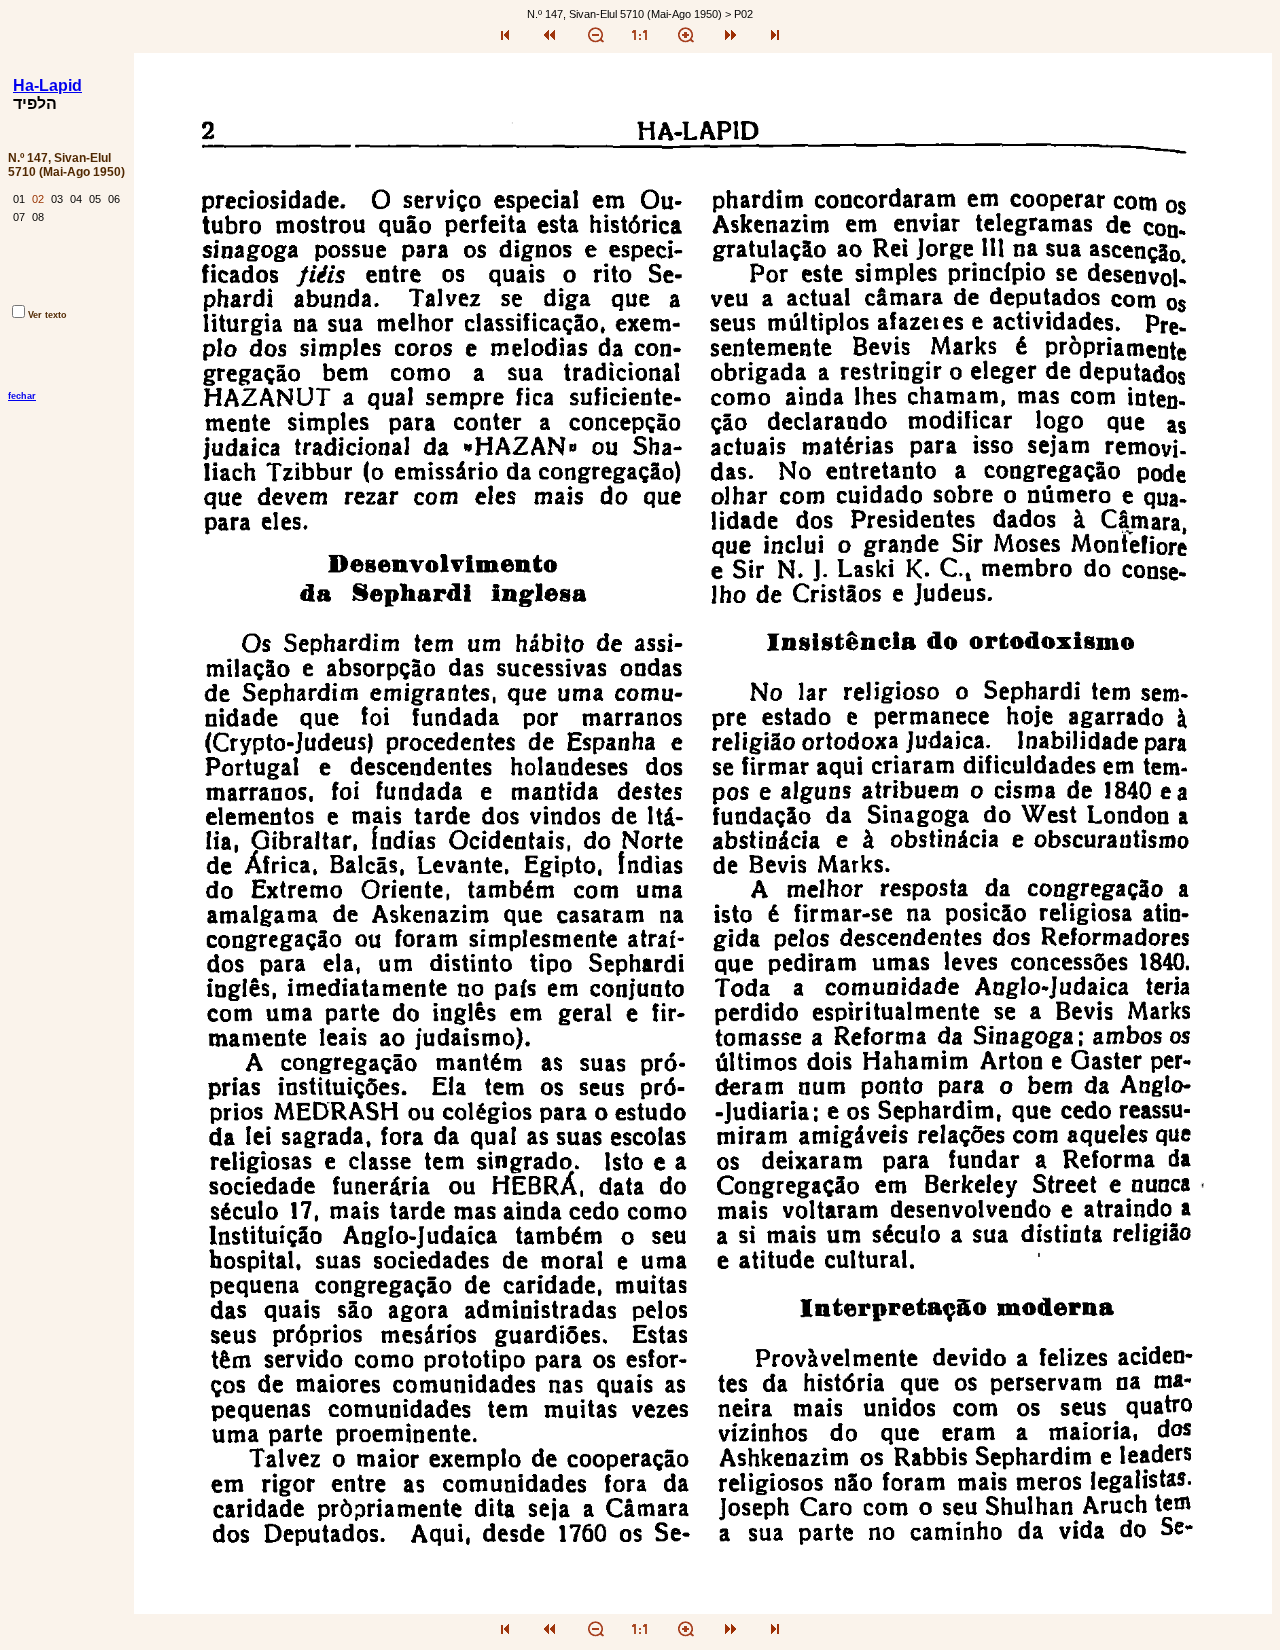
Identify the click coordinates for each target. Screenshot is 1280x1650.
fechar (22, 396)
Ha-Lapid (47, 85)
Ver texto (47, 315)
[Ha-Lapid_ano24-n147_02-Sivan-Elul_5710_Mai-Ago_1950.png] (703, 1608)
